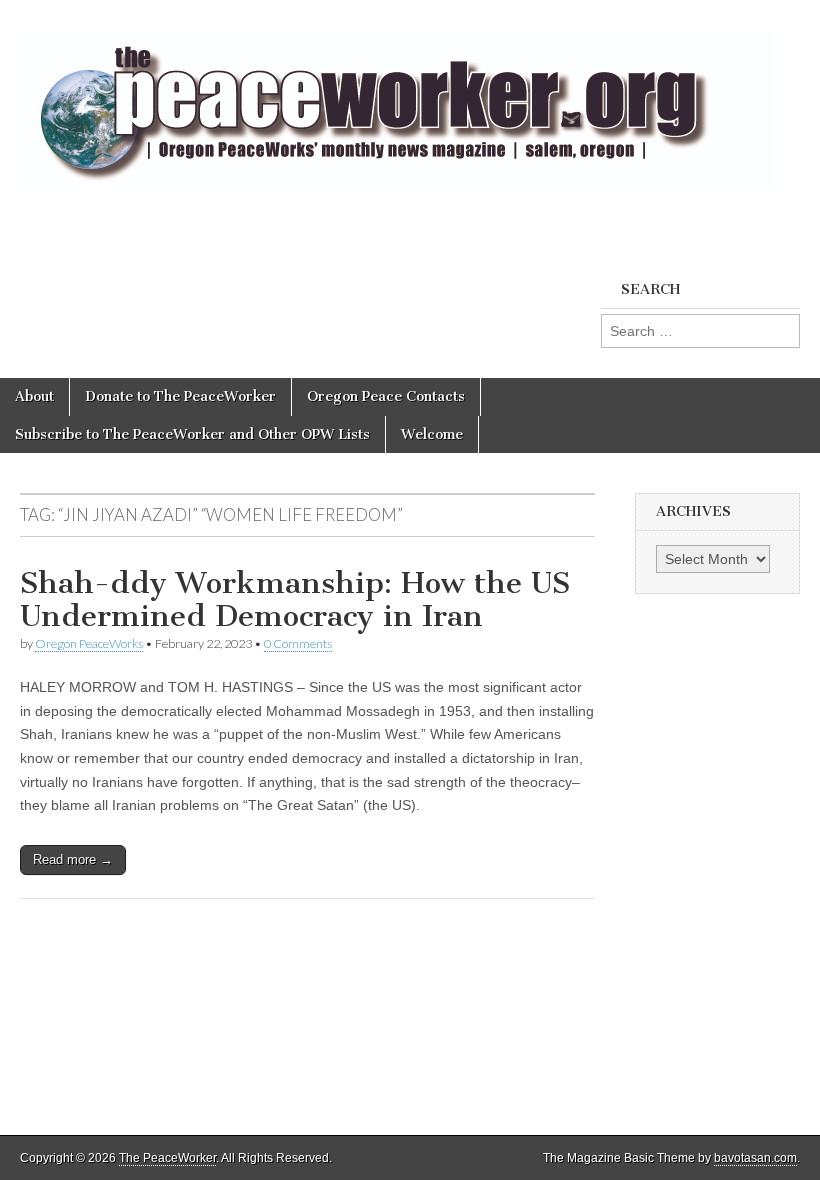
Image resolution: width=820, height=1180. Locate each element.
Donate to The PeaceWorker (180, 396)
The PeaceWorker (167, 1158)
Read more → (73, 859)
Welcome (432, 434)
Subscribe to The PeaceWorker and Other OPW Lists (192, 434)
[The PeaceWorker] (397, 98)
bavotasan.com (755, 1158)
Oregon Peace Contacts (386, 396)
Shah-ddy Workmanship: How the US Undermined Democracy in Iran (295, 600)
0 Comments (298, 643)
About (34, 396)
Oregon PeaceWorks (89, 643)
